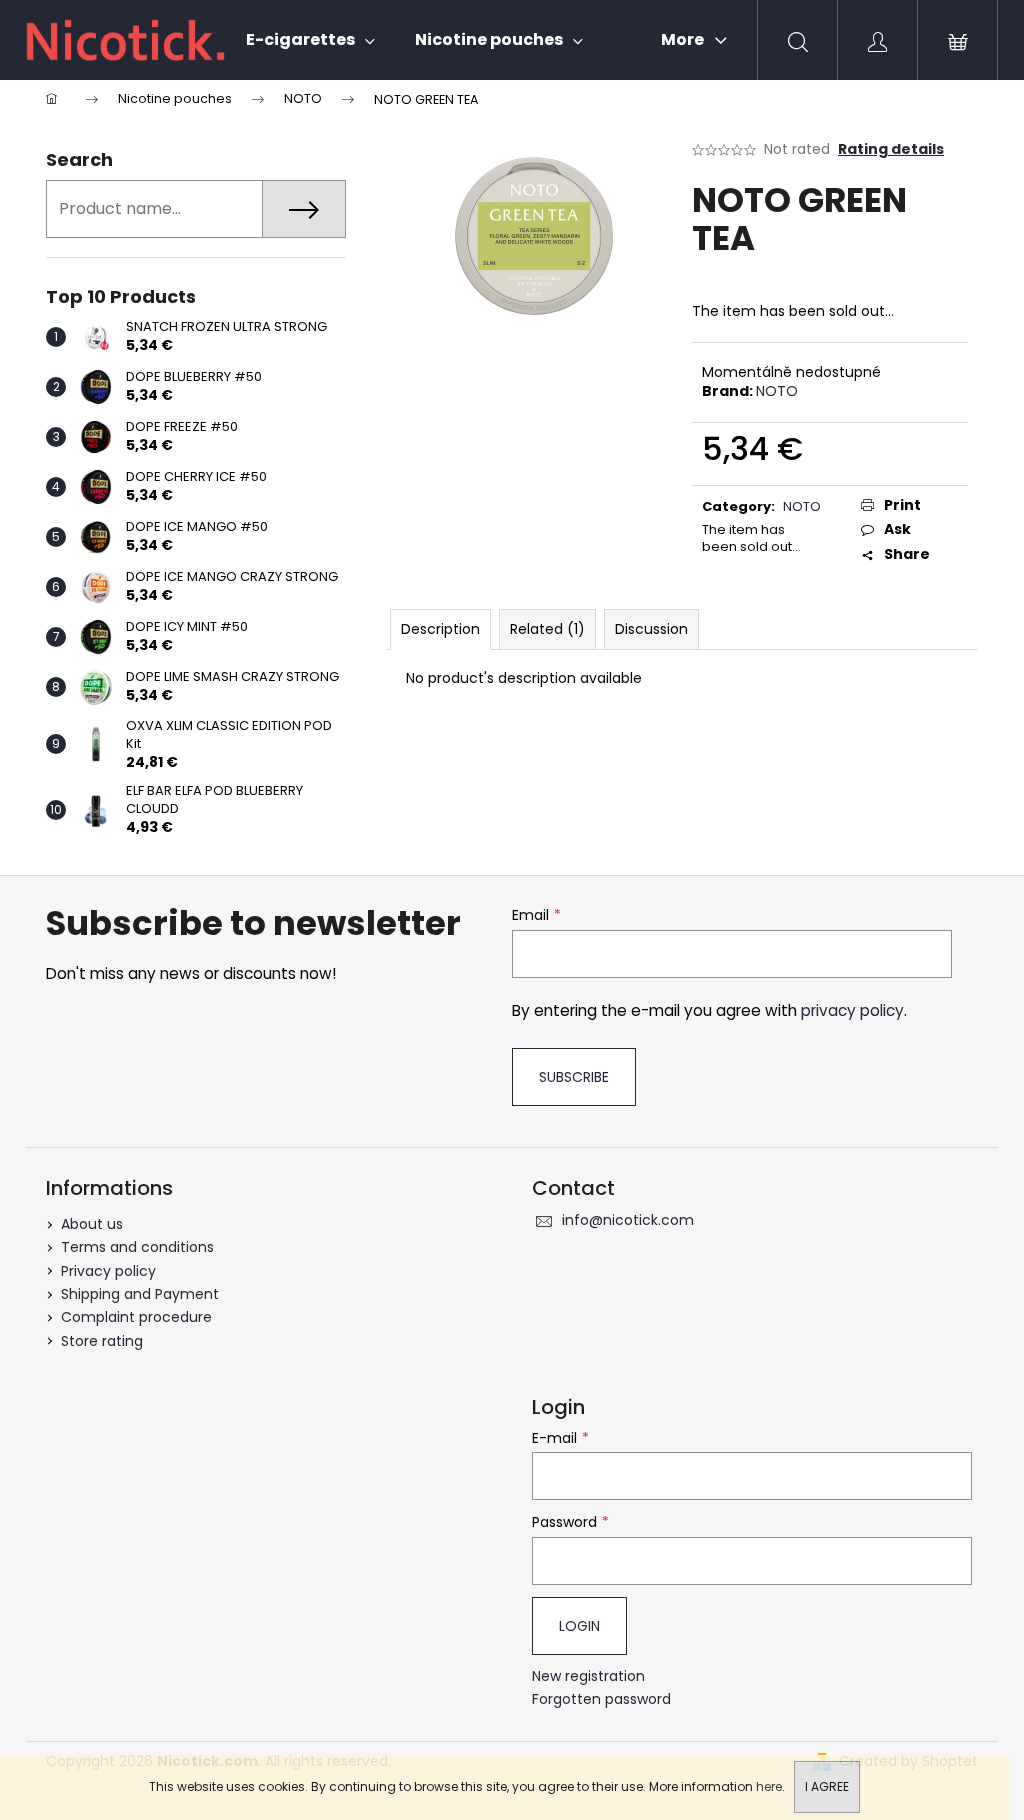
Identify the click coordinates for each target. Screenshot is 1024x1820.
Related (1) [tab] (547, 629)
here (769, 1786)
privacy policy (852, 1010)
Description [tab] (440, 629)
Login (579, 1626)
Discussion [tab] (651, 629)
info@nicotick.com (628, 1220)
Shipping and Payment (140, 1294)
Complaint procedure (136, 1317)
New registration (588, 1676)
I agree (827, 1786)
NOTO (777, 391)
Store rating (102, 1341)
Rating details (891, 149)
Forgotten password (601, 1699)
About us (92, 1224)
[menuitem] (310, 40)
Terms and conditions (137, 1247)
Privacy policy (108, 1271)
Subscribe (574, 1077)
